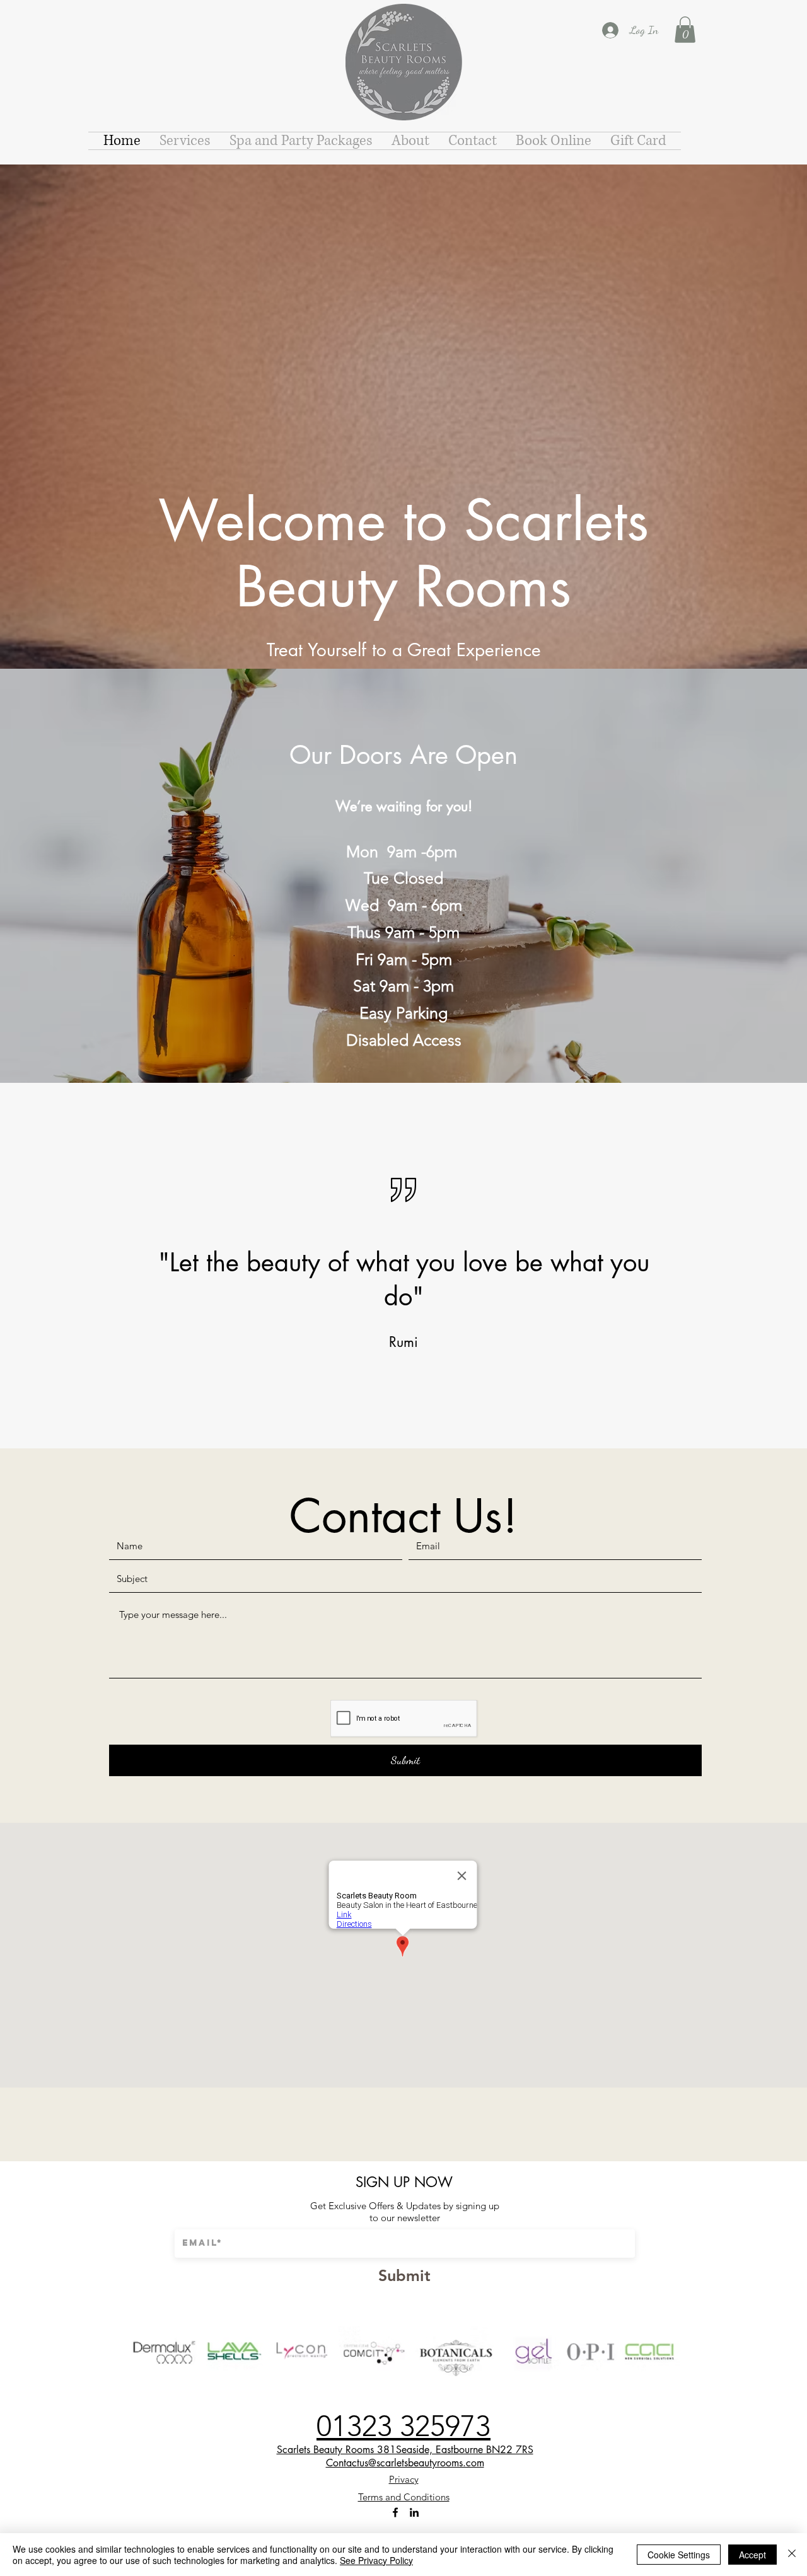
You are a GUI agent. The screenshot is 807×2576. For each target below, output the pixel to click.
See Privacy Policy (376, 2560)
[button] (685, 30)
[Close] (792, 2555)
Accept (752, 2555)
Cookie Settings (679, 2555)
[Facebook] (395, 2512)
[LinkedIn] (414, 2512)
